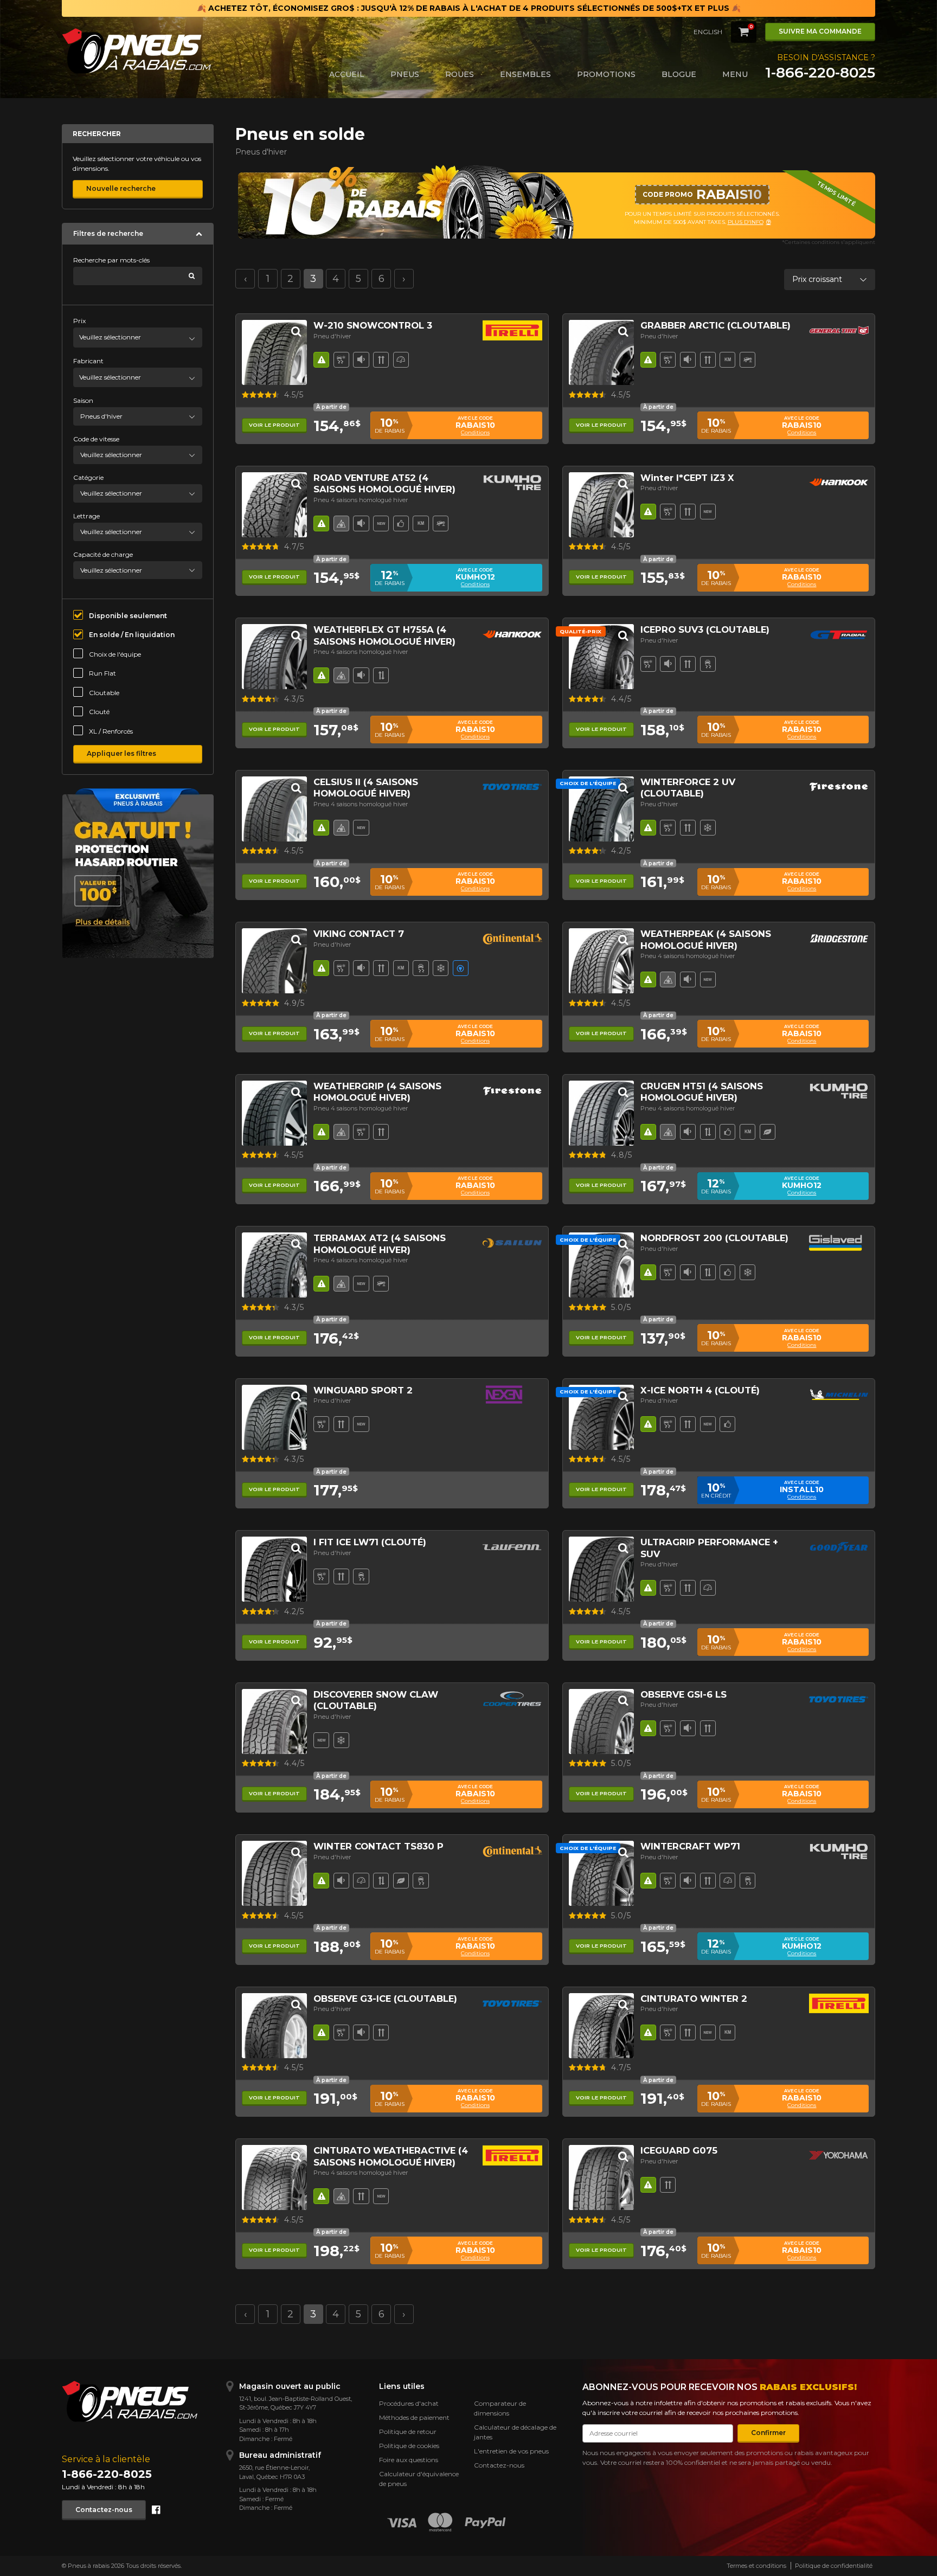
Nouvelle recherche (121, 188)
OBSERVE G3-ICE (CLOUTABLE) (385, 1999)
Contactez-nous (104, 2510)
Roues (460, 74)
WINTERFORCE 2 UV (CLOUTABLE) (688, 788)
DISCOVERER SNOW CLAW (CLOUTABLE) (376, 1700)
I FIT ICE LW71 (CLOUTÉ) (370, 1542)
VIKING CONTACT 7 (359, 934)
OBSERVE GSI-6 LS (684, 1694)
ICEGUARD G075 (679, 2150)
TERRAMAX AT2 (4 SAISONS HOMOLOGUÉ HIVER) (380, 1244)
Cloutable (104, 693)
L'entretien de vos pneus (511, 2451)
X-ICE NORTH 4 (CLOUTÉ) (700, 1390)
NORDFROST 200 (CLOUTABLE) (714, 1238)
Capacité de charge (103, 554)
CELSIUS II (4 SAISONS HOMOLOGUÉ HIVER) (366, 788)
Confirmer (768, 2433)
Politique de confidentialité (834, 2566)
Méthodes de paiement (414, 2417)
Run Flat (102, 673)
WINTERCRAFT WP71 (690, 1846)
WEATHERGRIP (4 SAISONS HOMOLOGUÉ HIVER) (377, 1092)
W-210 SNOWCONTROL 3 (373, 325)
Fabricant (88, 361)
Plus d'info (712, 222)
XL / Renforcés (111, 731)
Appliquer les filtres (121, 753)
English (708, 32)
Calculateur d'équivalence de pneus (419, 2479)
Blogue (679, 74)
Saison (83, 400)
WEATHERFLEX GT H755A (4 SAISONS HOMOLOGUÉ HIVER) (384, 635)
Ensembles (525, 74)
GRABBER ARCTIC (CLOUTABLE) (715, 325)
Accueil (347, 74)
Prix (79, 321)
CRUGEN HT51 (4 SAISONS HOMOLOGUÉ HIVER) (702, 1092)
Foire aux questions (409, 2460)
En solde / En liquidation (132, 635)
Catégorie (88, 477)
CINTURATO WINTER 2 (694, 1999)
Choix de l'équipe (115, 654)
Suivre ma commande (820, 31)
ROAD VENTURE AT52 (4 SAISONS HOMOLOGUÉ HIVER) (384, 483)
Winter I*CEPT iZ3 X (687, 478)
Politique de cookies (409, 2446)
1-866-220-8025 (820, 73)
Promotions (606, 74)
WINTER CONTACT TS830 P (378, 1846)
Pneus (405, 74)
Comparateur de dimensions (500, 2408)
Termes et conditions (756, 2566)
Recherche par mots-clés (111, 260)
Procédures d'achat (409, 2403)
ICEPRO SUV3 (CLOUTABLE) (705, 629)
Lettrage (86, 516)
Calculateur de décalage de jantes (515, 2432)
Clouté (99, 712)
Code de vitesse (96, 439)
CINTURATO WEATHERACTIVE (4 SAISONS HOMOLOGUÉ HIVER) (391, 2156)
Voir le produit (274, 425)
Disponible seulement (128, 616)
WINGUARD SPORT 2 (363, 1390)
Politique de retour (408, 2432)
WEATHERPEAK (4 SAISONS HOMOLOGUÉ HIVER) (706, 939)
